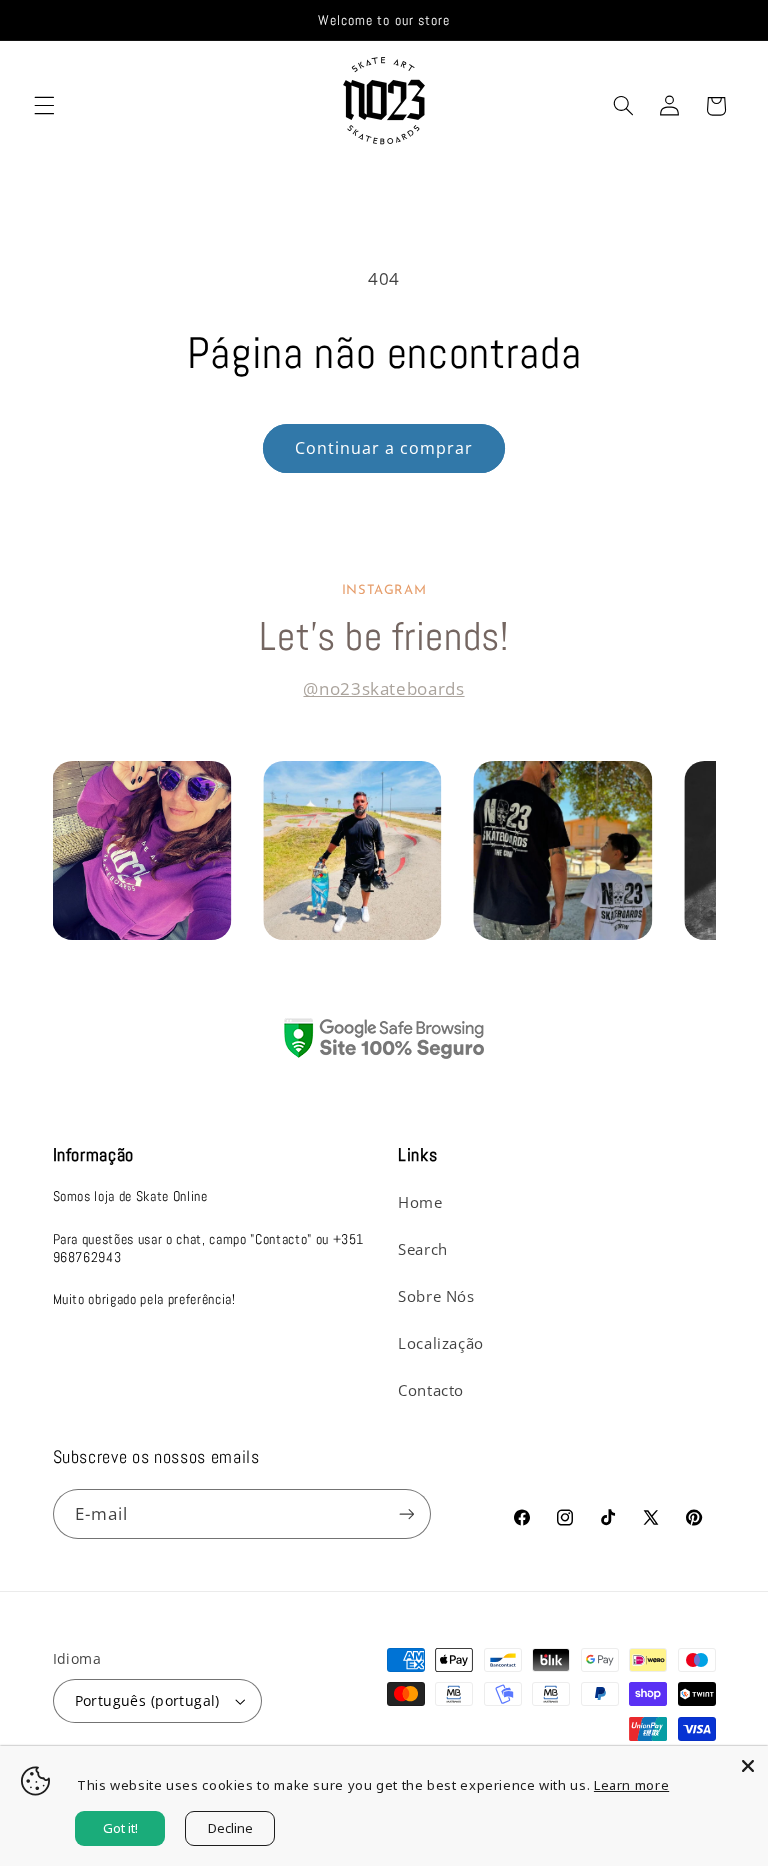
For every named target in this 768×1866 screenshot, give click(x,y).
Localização (441, 1343)
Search (423, 1249)
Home (420, 1202)
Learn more (631, 1785)
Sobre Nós (436, 1296)
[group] (141, 850)
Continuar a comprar (384, 448)
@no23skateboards (383, 688)
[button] (44, 106)
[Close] (748, 1766)
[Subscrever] (406, 1513)
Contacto (431, 1390)
